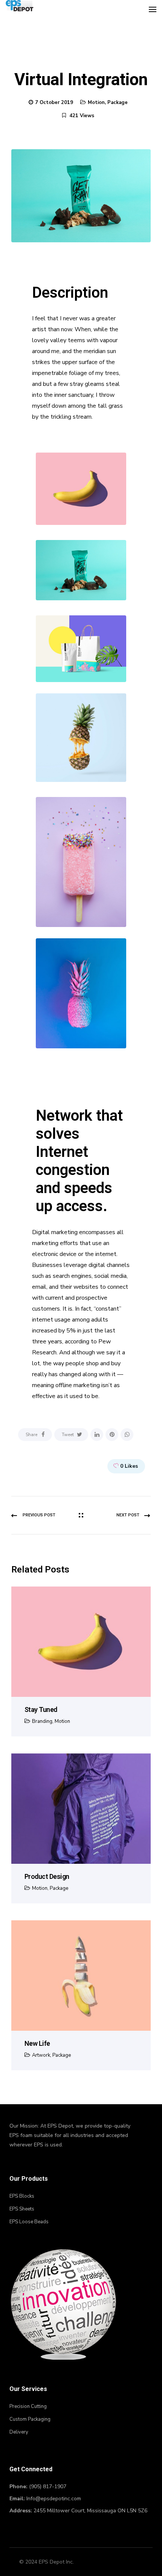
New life (37, 2043)
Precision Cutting (28, 2406)
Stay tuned (41, 1709)
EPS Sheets (22, 2209)
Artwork (41, 2055)
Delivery (19, 2432)
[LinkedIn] (97, 1435)
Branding (42, 1721)
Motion (96, 102)
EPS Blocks (22, 2196)
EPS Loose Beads (29, 2222)
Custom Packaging (30, 2419)
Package (118, 102)
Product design (47, 1876)
